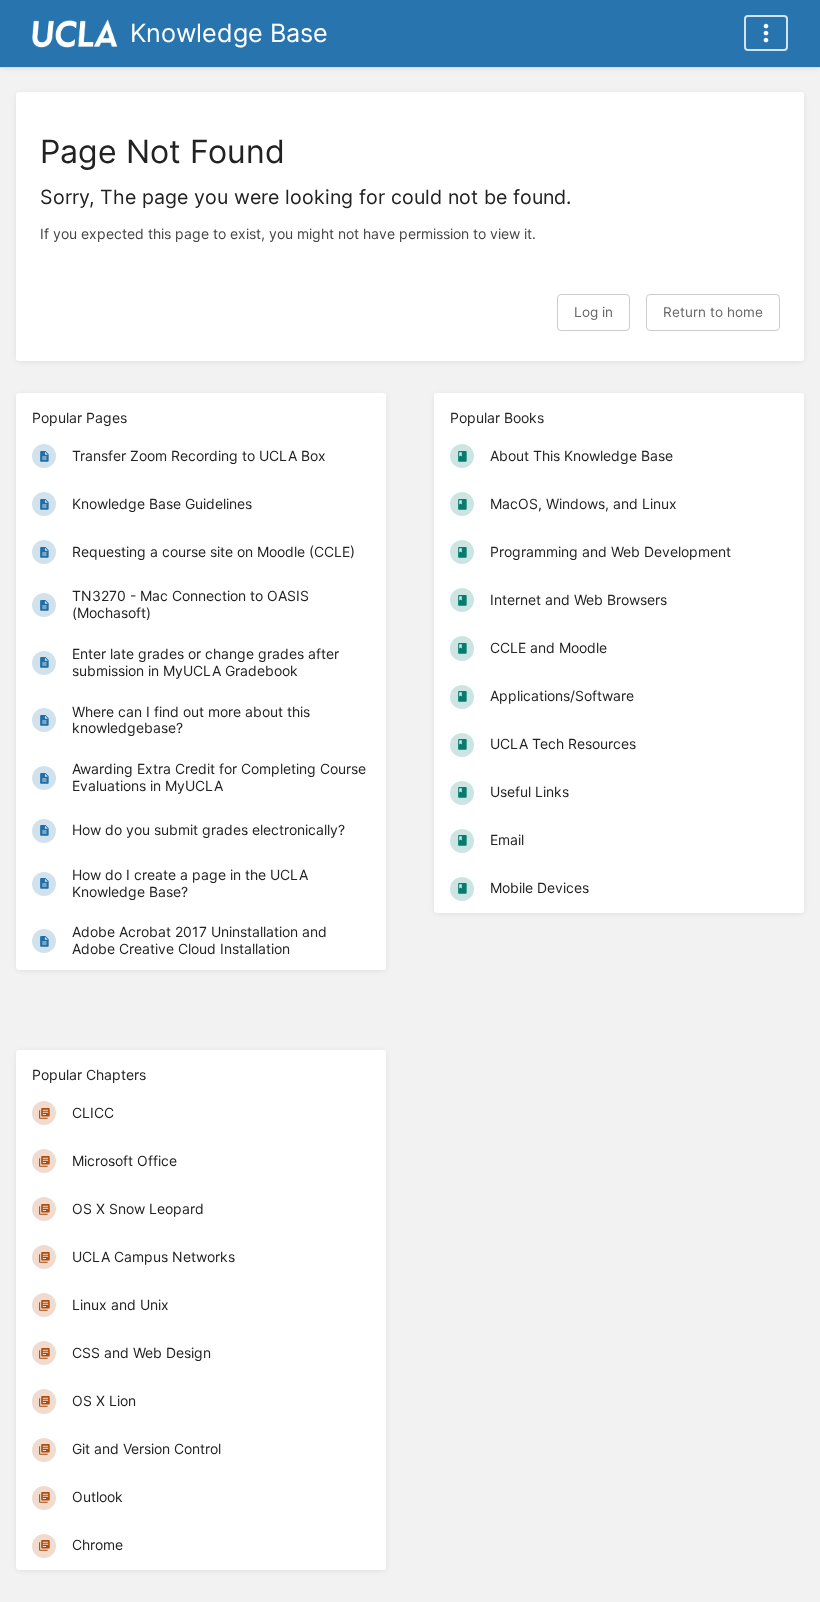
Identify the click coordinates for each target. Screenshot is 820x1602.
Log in (593, 312)
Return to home (713, 312)
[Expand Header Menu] (766, 33)
